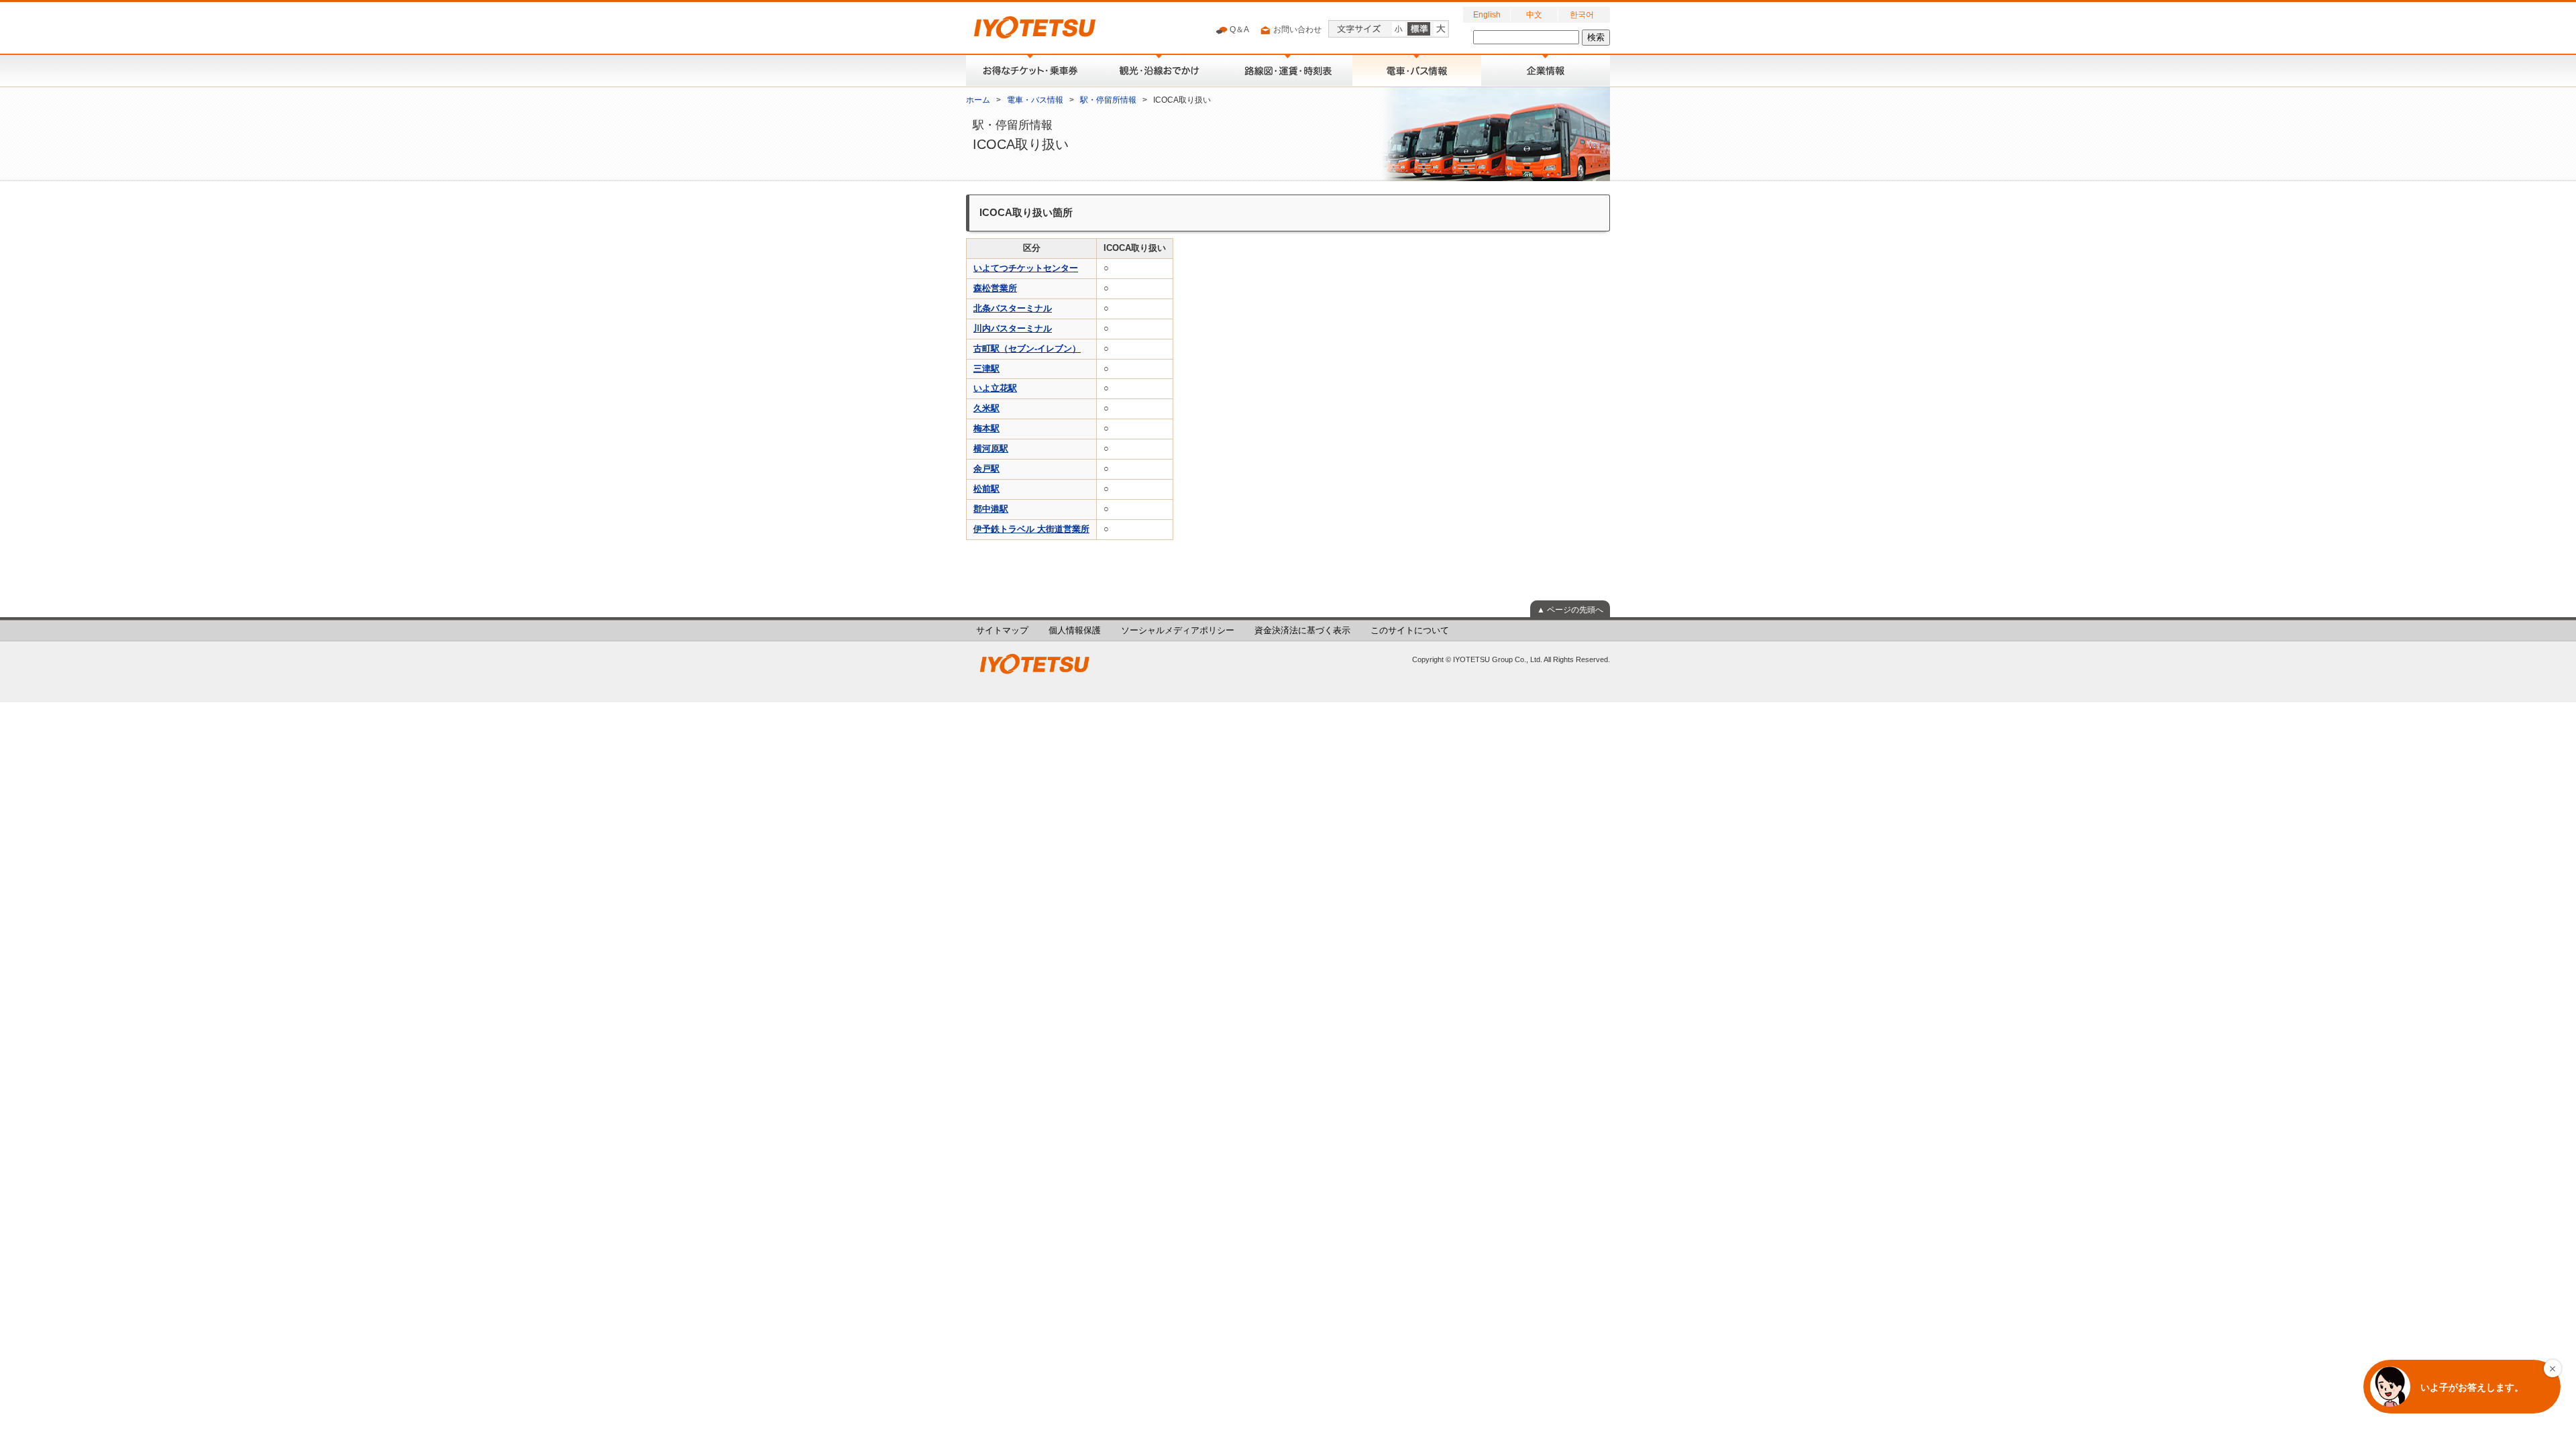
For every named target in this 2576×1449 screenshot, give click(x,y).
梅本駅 (986, 429)
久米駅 (986, 409)
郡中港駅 (991, 509)
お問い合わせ (1296, 30)
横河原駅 (991, 449)
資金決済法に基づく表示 (1302, 631)
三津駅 (986, 369)
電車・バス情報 (1035, 100)
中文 (1534, 15)
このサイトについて (1410, 631)
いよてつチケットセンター (1026, 268)
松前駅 (986, 489)
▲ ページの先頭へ (1570, 610)
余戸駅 (986, 469)
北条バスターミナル (1013, 309)
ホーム (978, 100)
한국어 (1582, 15)
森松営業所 (995, 288)
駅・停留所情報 (1108, 100)
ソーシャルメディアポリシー (1178, 631)
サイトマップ (1002, 631)
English (1487, 15)
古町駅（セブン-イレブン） (1027, 349)
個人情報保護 (1075, 631)
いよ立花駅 (995, 388)
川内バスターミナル (1013, 329)
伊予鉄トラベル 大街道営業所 (1031, 529)
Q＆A (1238, 30)
